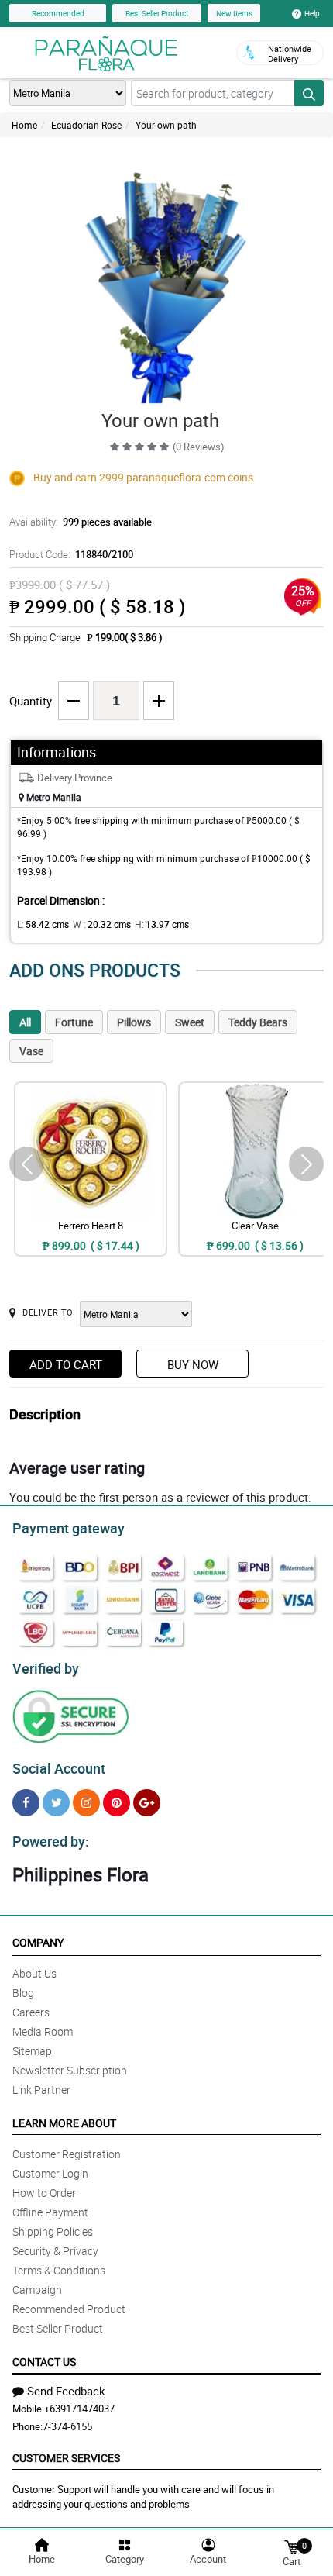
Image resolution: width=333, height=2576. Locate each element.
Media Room (43, 2031)
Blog (23, 1993)
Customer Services (66, 2458)
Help (312, 13)
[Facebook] (26, 1803)
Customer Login (50, 2173)
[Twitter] (56, 1803)
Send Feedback (66, 2391)
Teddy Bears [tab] (258, 1022)
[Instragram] (86, 1803)
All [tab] (25, 1022)
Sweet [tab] (190, 1022)
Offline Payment (50, 2212)
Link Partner (41, 2090)
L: (43, 924)
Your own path (166, 125)
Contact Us (44, 2362)
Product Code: (71, 554)
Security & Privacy (55, 2251)
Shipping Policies (53, 2231)
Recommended (58, 13)
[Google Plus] (147, 1803)
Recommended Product (69, 2309)
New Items (234, 13)
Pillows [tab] (134, 1022)
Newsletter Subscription (70, 2070)
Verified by (46, 1668)
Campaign (37, 2290)
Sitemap (32, 2051)
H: (162, 924)
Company (38, 1942)
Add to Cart (66, 1364)
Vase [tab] (31, 1051)
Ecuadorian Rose (86, 125)
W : (102, 924)
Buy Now (193, 1364)
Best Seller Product (157, 13)
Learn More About (64, 2123)
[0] (291, 2546)
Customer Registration (67, 2154)
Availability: (81, 522)
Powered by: (51, 1841)
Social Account (59, 1768)
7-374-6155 (67, 2426)
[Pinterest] (117, 1803)
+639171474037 (79, 2409)
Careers (31, 2012)
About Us (34, 1973)
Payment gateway (69, 1528)
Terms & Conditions (59, 2270)
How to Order (44, 2193)
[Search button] (309, 93)
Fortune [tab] (74, 1022)
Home (24, 125)
